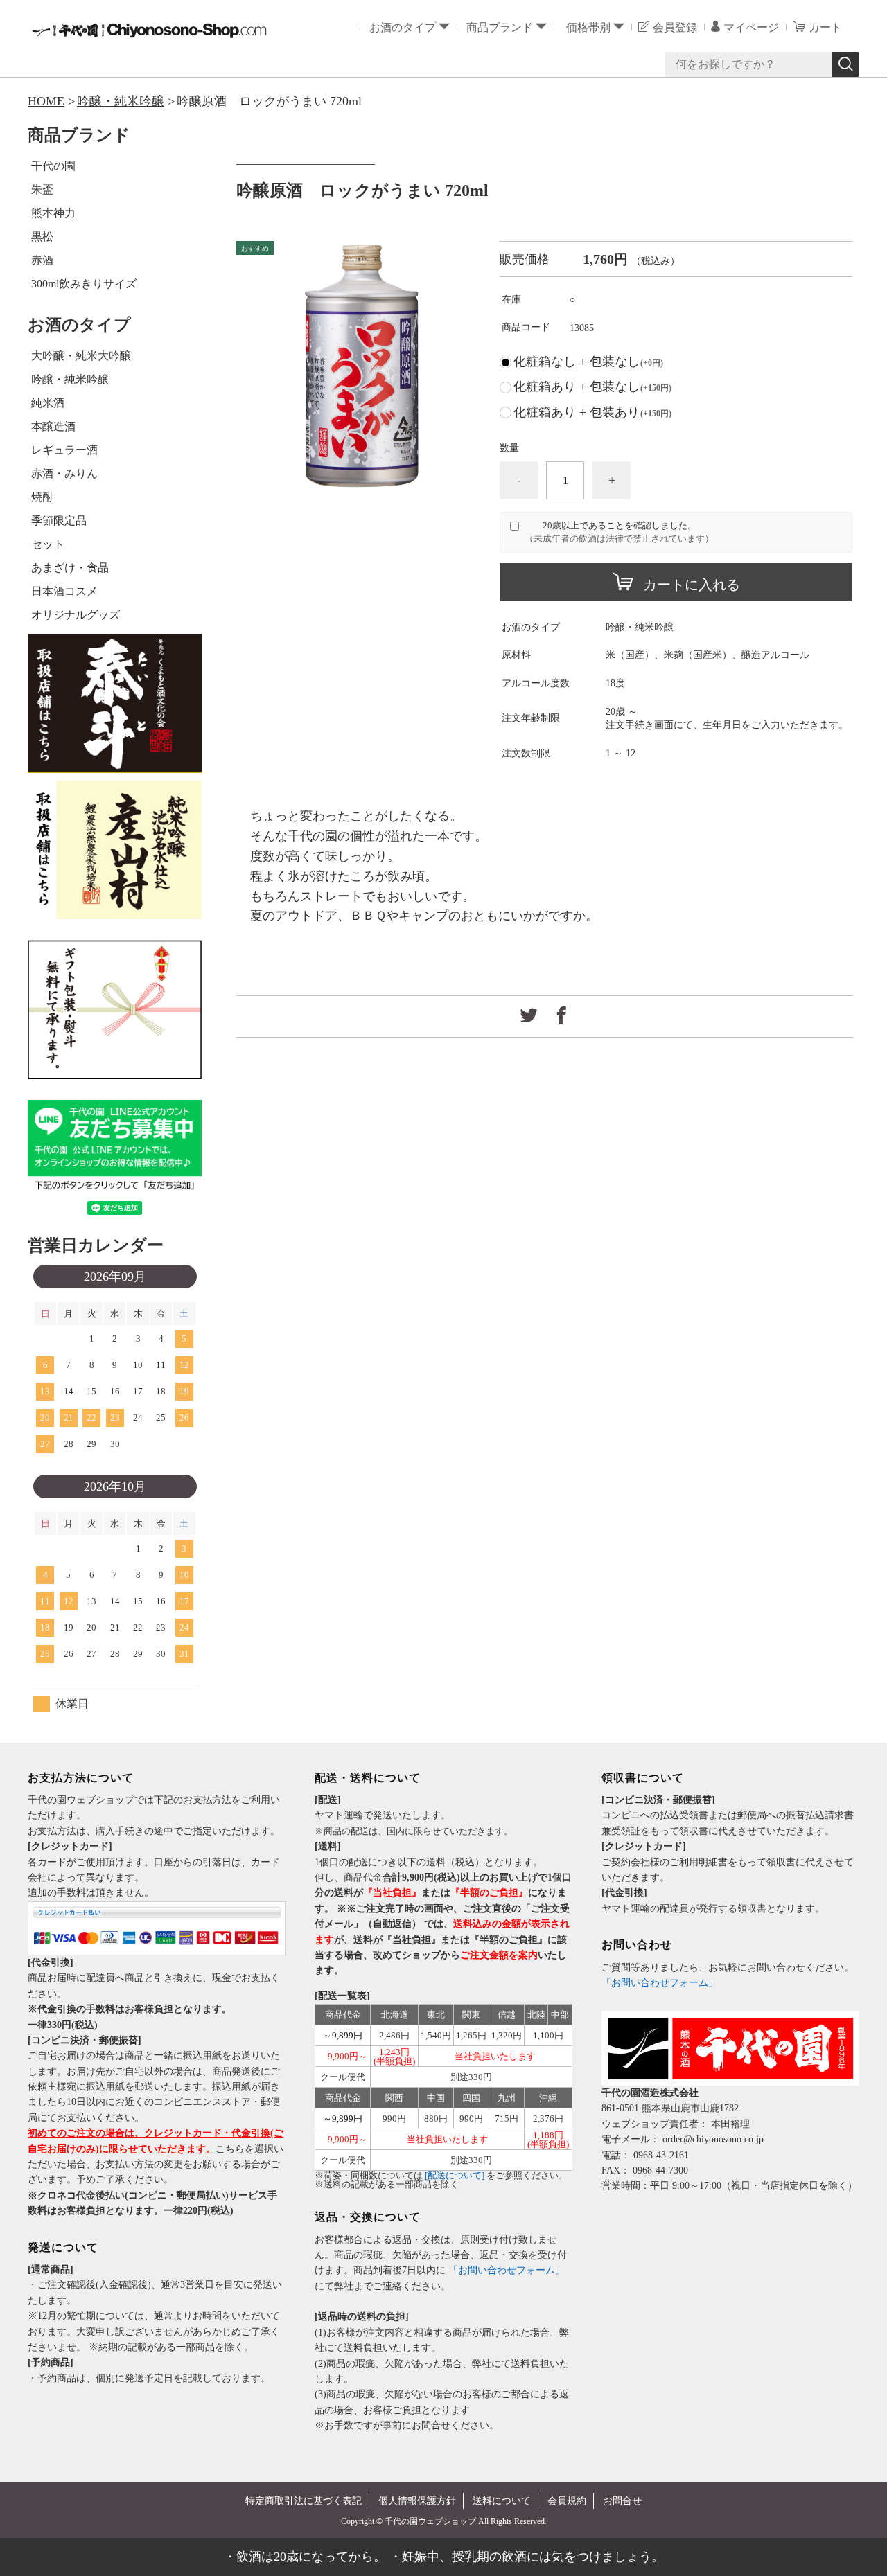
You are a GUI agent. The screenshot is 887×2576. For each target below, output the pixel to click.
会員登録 (675, 27)
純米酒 (48, 403)
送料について (502, 2501)
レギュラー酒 (64, 450)
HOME (46, 101)
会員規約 (567, 2501)
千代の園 (53, 166)
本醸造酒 (53, 426)
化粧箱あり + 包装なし (592, 387)
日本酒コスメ (64, 591)
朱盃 (42, 189)
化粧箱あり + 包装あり (592, 412)
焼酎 (42, 497)
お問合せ (622, 2501)
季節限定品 (59, 521)
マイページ (751, 27)
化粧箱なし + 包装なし (588, 362)
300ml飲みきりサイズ (84, 284)
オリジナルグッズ (76, 615)
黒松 (42, 237)
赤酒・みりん (64, 473)
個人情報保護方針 (417, 2501)
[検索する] (845, 64)
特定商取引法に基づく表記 (304, 2501)
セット (48, 544)
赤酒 (42, 260)
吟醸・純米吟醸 (121, 101)
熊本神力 (53, 213)
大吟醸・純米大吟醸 (81, 356)
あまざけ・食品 (70, 568)
